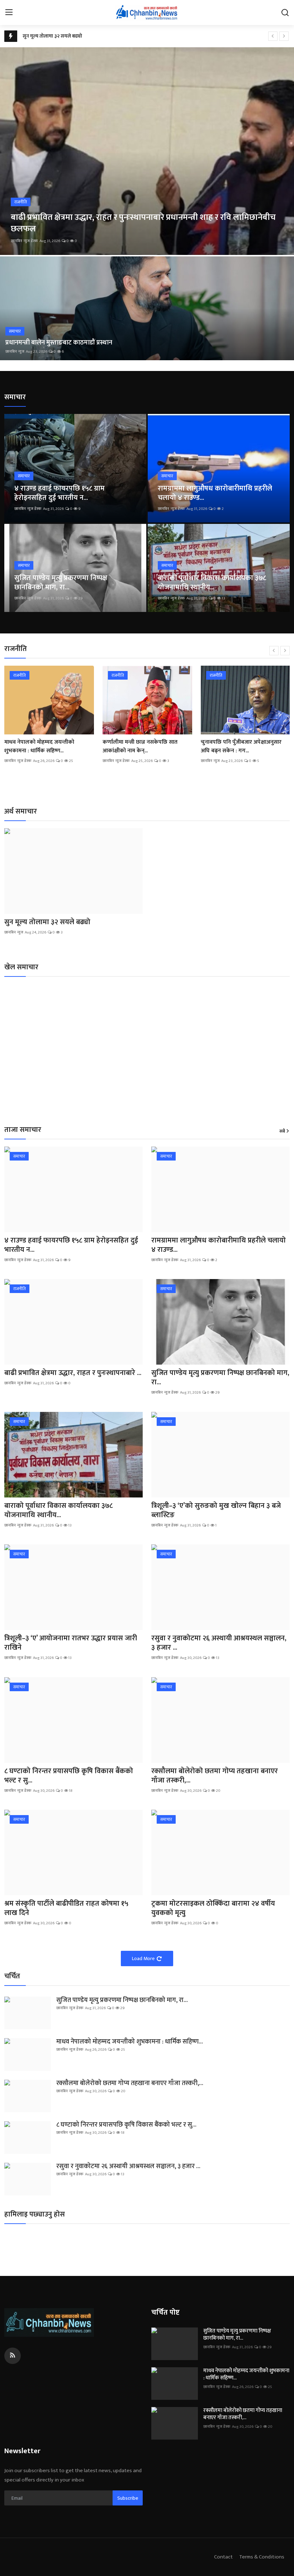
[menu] (9, 13)
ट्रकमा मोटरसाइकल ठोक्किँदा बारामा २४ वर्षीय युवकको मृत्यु (213, 1908)
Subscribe (128, 2498)
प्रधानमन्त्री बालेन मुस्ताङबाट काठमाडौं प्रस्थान (59, 343)
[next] (284, 36)
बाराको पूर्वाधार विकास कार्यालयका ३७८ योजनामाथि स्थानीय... (212, 583)
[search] (285, 13)
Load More (143, 1958)
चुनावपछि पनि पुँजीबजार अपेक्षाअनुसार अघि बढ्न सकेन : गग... (241, 747)
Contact (223, 2557)
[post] (147, 151)
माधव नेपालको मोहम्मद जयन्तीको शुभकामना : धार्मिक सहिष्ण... (39, 747)
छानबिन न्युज (15, 352)
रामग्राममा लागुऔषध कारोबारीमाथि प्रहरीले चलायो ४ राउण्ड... (215, 493)
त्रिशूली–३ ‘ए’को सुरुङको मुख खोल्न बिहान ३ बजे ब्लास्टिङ (216, 1510)
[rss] (13, 2356)
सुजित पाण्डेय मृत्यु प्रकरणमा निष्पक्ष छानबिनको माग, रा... (61, 583)
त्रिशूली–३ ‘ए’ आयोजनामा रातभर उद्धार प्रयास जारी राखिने (71, 1643)
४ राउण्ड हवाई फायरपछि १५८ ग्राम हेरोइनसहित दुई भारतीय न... (60, 493)
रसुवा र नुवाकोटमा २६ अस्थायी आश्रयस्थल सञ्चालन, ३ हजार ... (219, 1643)
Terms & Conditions (262, 2557)
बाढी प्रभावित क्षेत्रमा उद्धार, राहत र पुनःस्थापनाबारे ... (73, 1373)
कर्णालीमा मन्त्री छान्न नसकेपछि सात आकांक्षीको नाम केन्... (140, 747)
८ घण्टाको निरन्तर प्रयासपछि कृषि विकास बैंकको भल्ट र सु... (69, 1776)
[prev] (273, 36)
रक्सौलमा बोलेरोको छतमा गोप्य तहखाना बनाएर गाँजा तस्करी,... (215, 1776)
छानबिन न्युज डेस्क (24, 241)
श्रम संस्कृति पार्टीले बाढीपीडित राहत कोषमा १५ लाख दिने (66, 1908)
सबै (282, 1132)
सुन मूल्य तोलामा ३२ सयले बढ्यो (52, 36)
